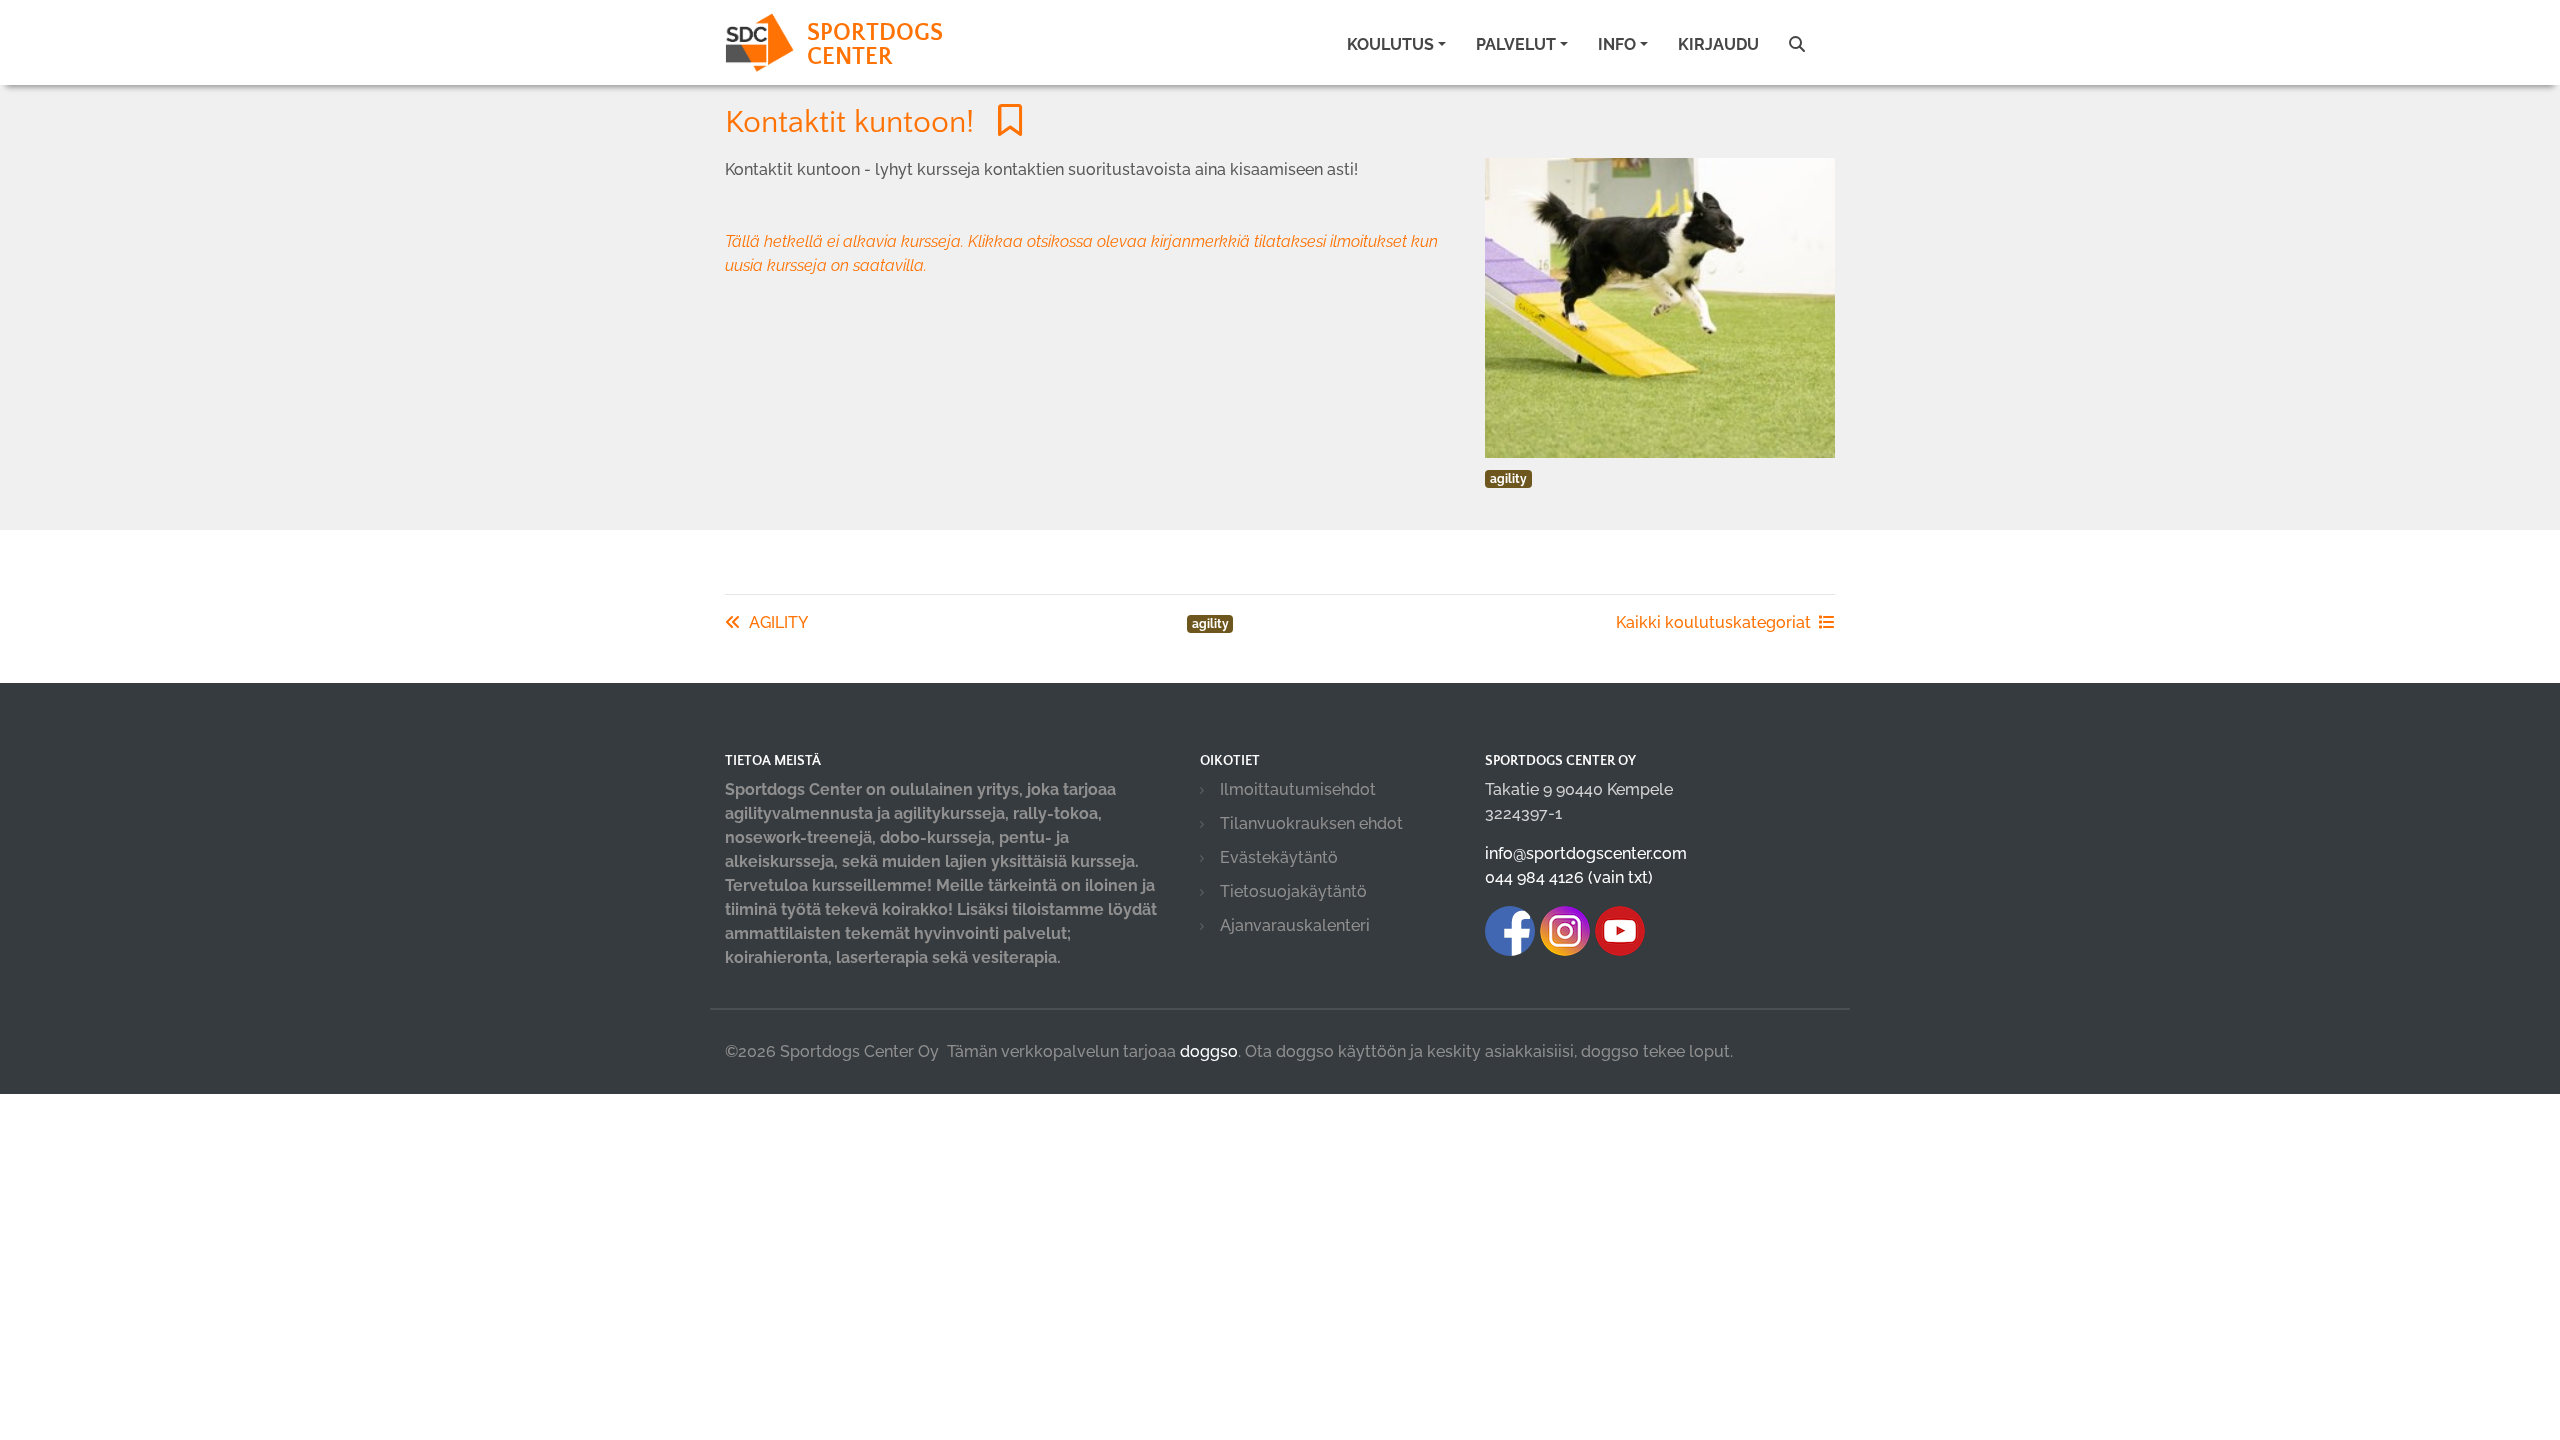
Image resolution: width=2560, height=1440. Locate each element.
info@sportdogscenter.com (1586, 853)
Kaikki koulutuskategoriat (1713, 622)
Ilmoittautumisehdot (1298, 789)
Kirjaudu (1718, 44)
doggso (1209, 1051)
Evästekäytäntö (1279, 857)
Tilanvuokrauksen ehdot (1311, 823)
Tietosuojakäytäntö (1293, 891)
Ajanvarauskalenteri (1295, 925)
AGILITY (778, 622)
